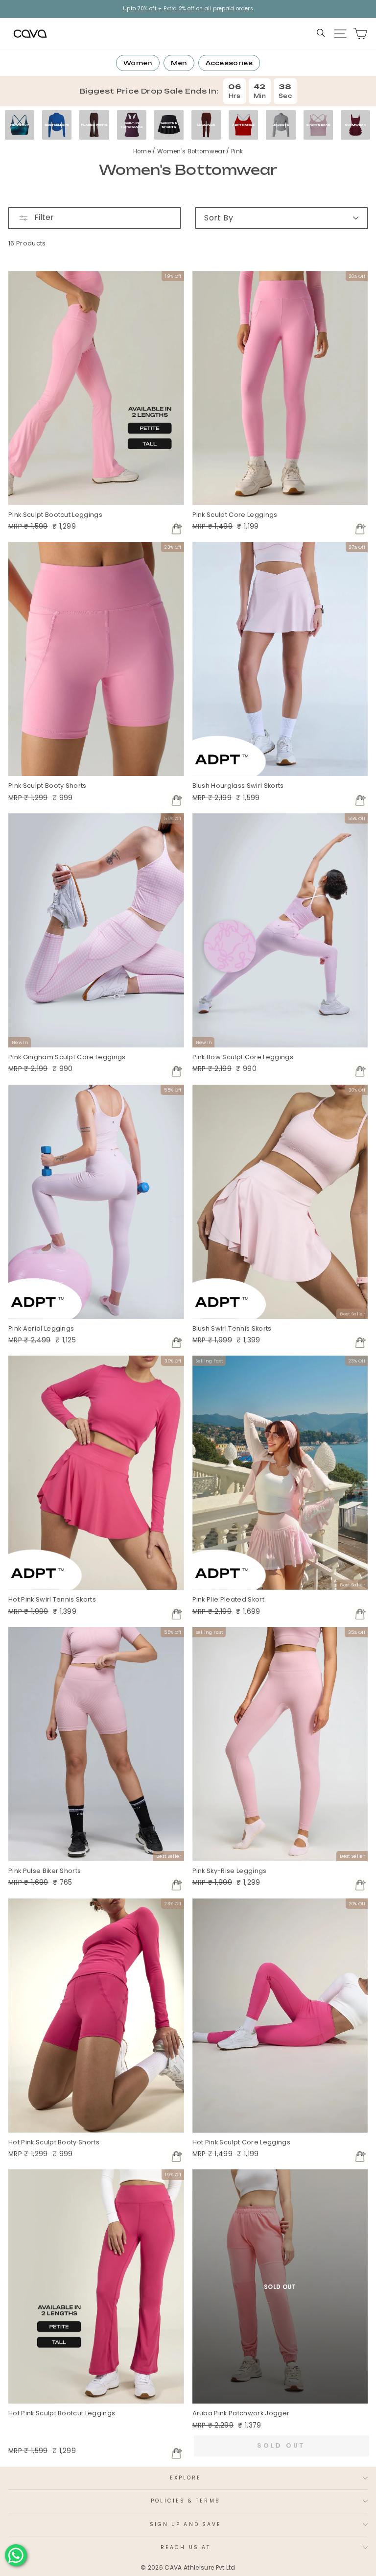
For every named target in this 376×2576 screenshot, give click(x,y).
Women (138, 63)
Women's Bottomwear (192, 151)
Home (143, 151)
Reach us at (186, 2547)
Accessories (229, 63)
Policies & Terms (185, 2501)
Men (179, 63)
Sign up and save (186, 2524)
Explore (186, 2478)
